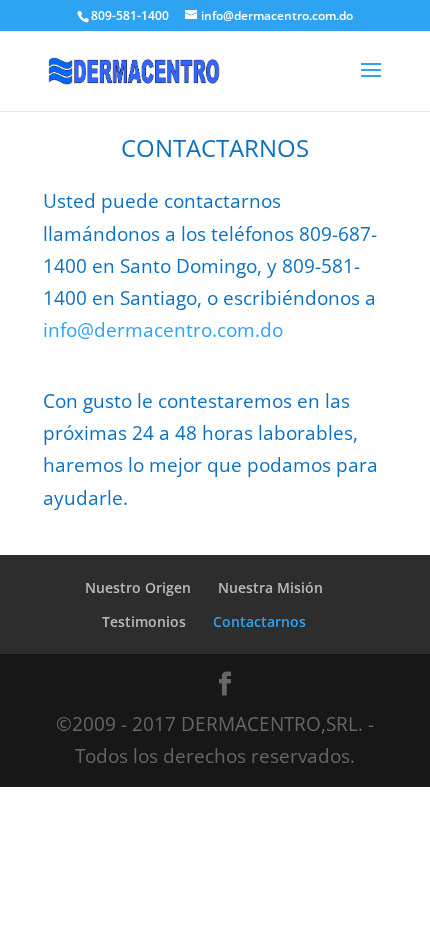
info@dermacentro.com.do (163, 330)
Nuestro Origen (138, 587)
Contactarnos (259, 621)
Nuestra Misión (270, 587)
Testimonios (144, 621)
